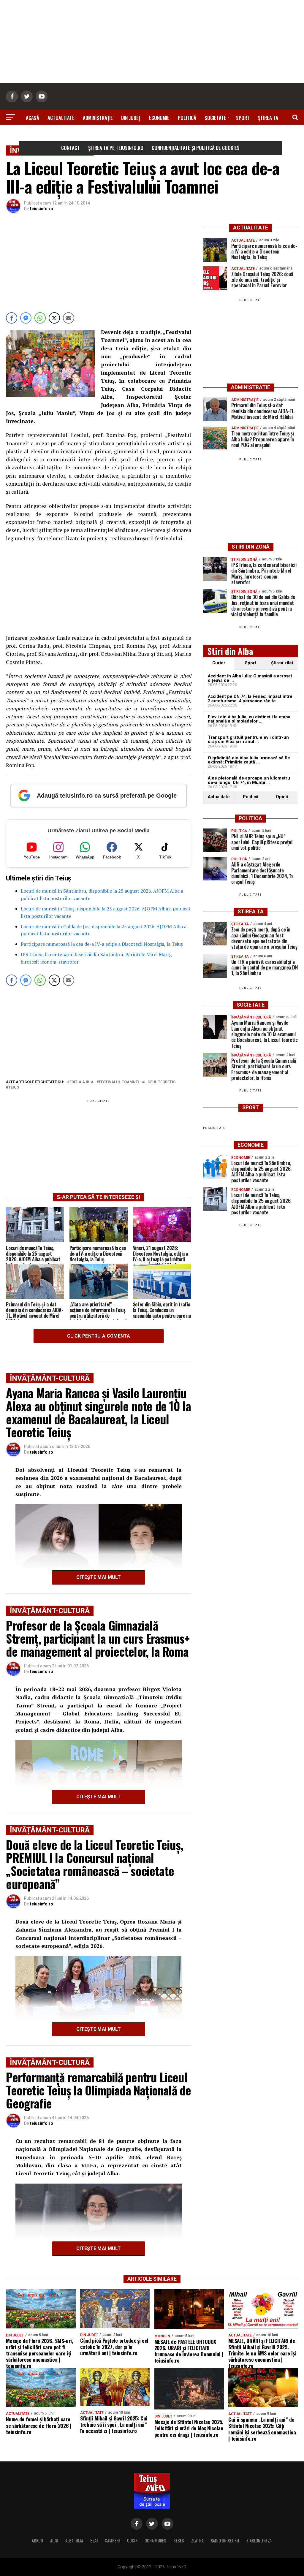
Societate (215, 118)
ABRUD (37, 2541)
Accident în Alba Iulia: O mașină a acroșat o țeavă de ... (250, 678)
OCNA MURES (155, 2541)
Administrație (98, 118)
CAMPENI (112, 2541)
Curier (219, 663)
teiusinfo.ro (42, 209)
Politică (187, 118)
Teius (14, 1087)
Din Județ (131, 118)
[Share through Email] (69, 318)
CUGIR (132, 2541)
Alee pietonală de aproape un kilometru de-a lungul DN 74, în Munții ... (249, 780)
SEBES (179, 2541)
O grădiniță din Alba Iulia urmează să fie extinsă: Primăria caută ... (249, 760)
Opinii (282, 797)
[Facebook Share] (12, 318)
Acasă (33, 118)
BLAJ (94, 2541)
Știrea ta (268, 118)
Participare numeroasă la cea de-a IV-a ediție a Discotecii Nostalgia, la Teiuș (102, 944)
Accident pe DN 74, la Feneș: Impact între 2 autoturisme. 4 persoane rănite (250, 699)
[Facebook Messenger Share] (26, 318)
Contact (71, 148)
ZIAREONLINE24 (259, 2541)
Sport (243, 118)
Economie (159, 118)
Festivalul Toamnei (119, 1082)
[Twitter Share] (54, 318)
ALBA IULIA (74, 2541)
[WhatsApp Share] (40, 318)
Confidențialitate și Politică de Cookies (196, 148)
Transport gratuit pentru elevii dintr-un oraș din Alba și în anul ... (248, 740)
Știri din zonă (152, 134)
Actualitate (61, 118)
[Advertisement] (152, 42)
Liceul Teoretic (160, 1082)
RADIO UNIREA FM (225, 2541)
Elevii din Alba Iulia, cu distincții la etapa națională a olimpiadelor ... (249, 719)
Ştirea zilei (282, 663)
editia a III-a (81, 1082)
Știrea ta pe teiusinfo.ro (116, 148)
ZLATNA (197, 2541)
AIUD (54, 2541)
